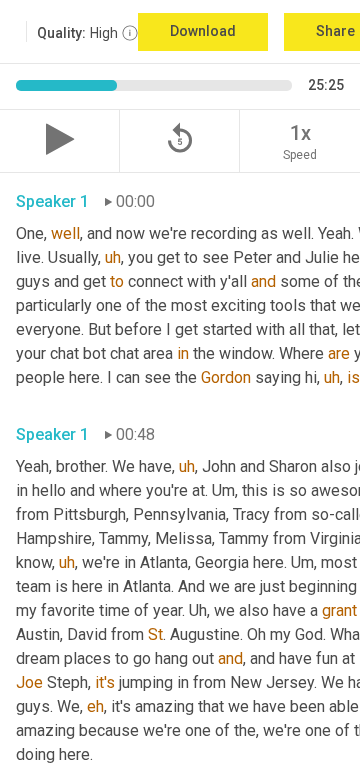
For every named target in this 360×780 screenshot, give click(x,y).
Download (203, 31)
